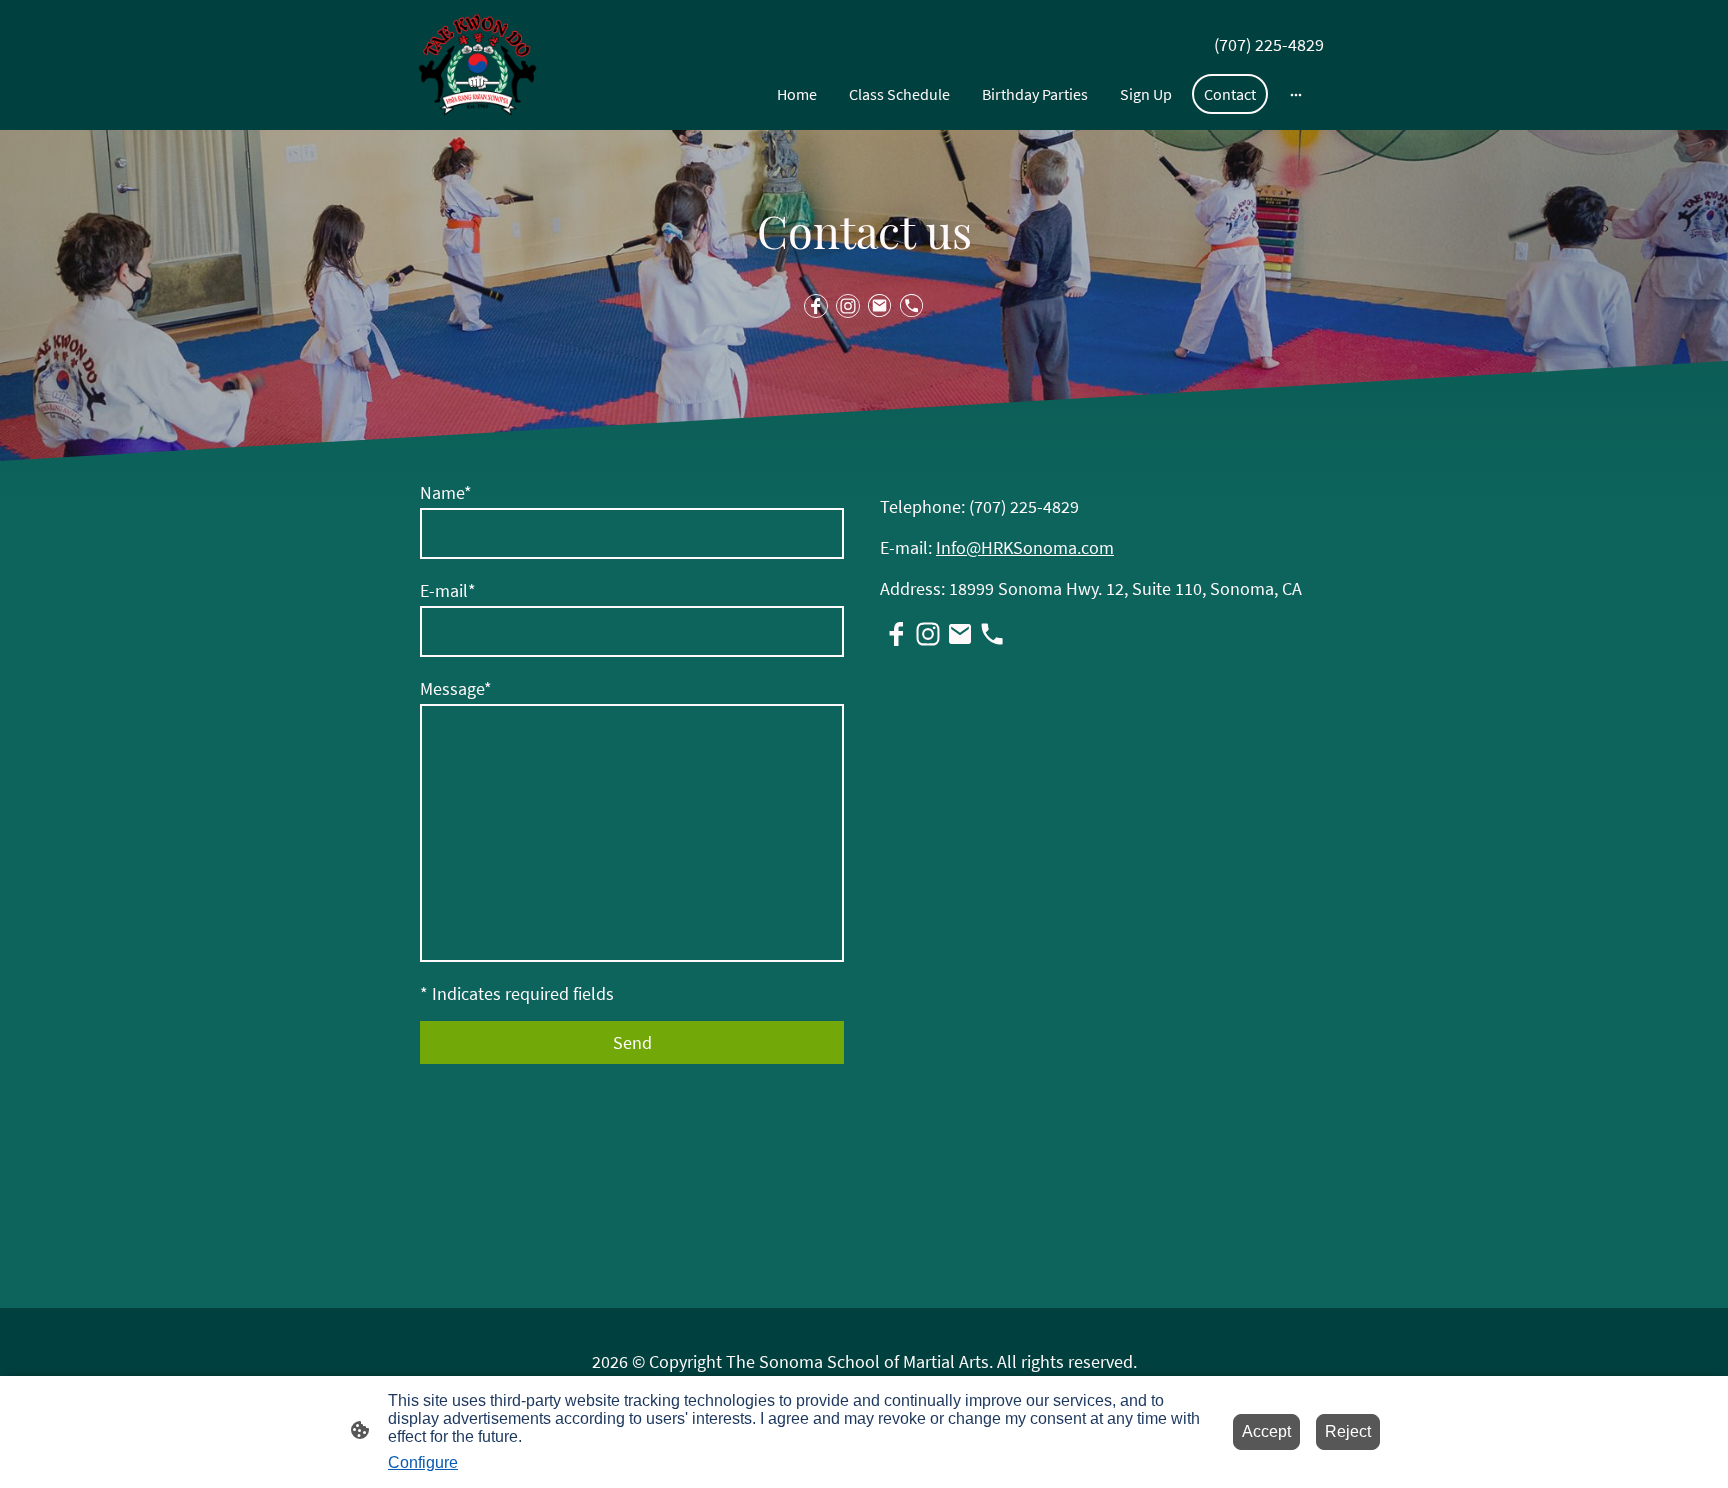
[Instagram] (848, 306)
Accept (1266, 1431)
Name (446, 492)
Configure (423, 1462)
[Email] (880, 306)
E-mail (448, 590)
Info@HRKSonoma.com (1025, 547)
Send (632, 1042)
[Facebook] (816, 306)
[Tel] (912, 306)
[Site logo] (477, 65)
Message (456, 688)
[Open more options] (1296, 94)
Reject (1348, 1431)
